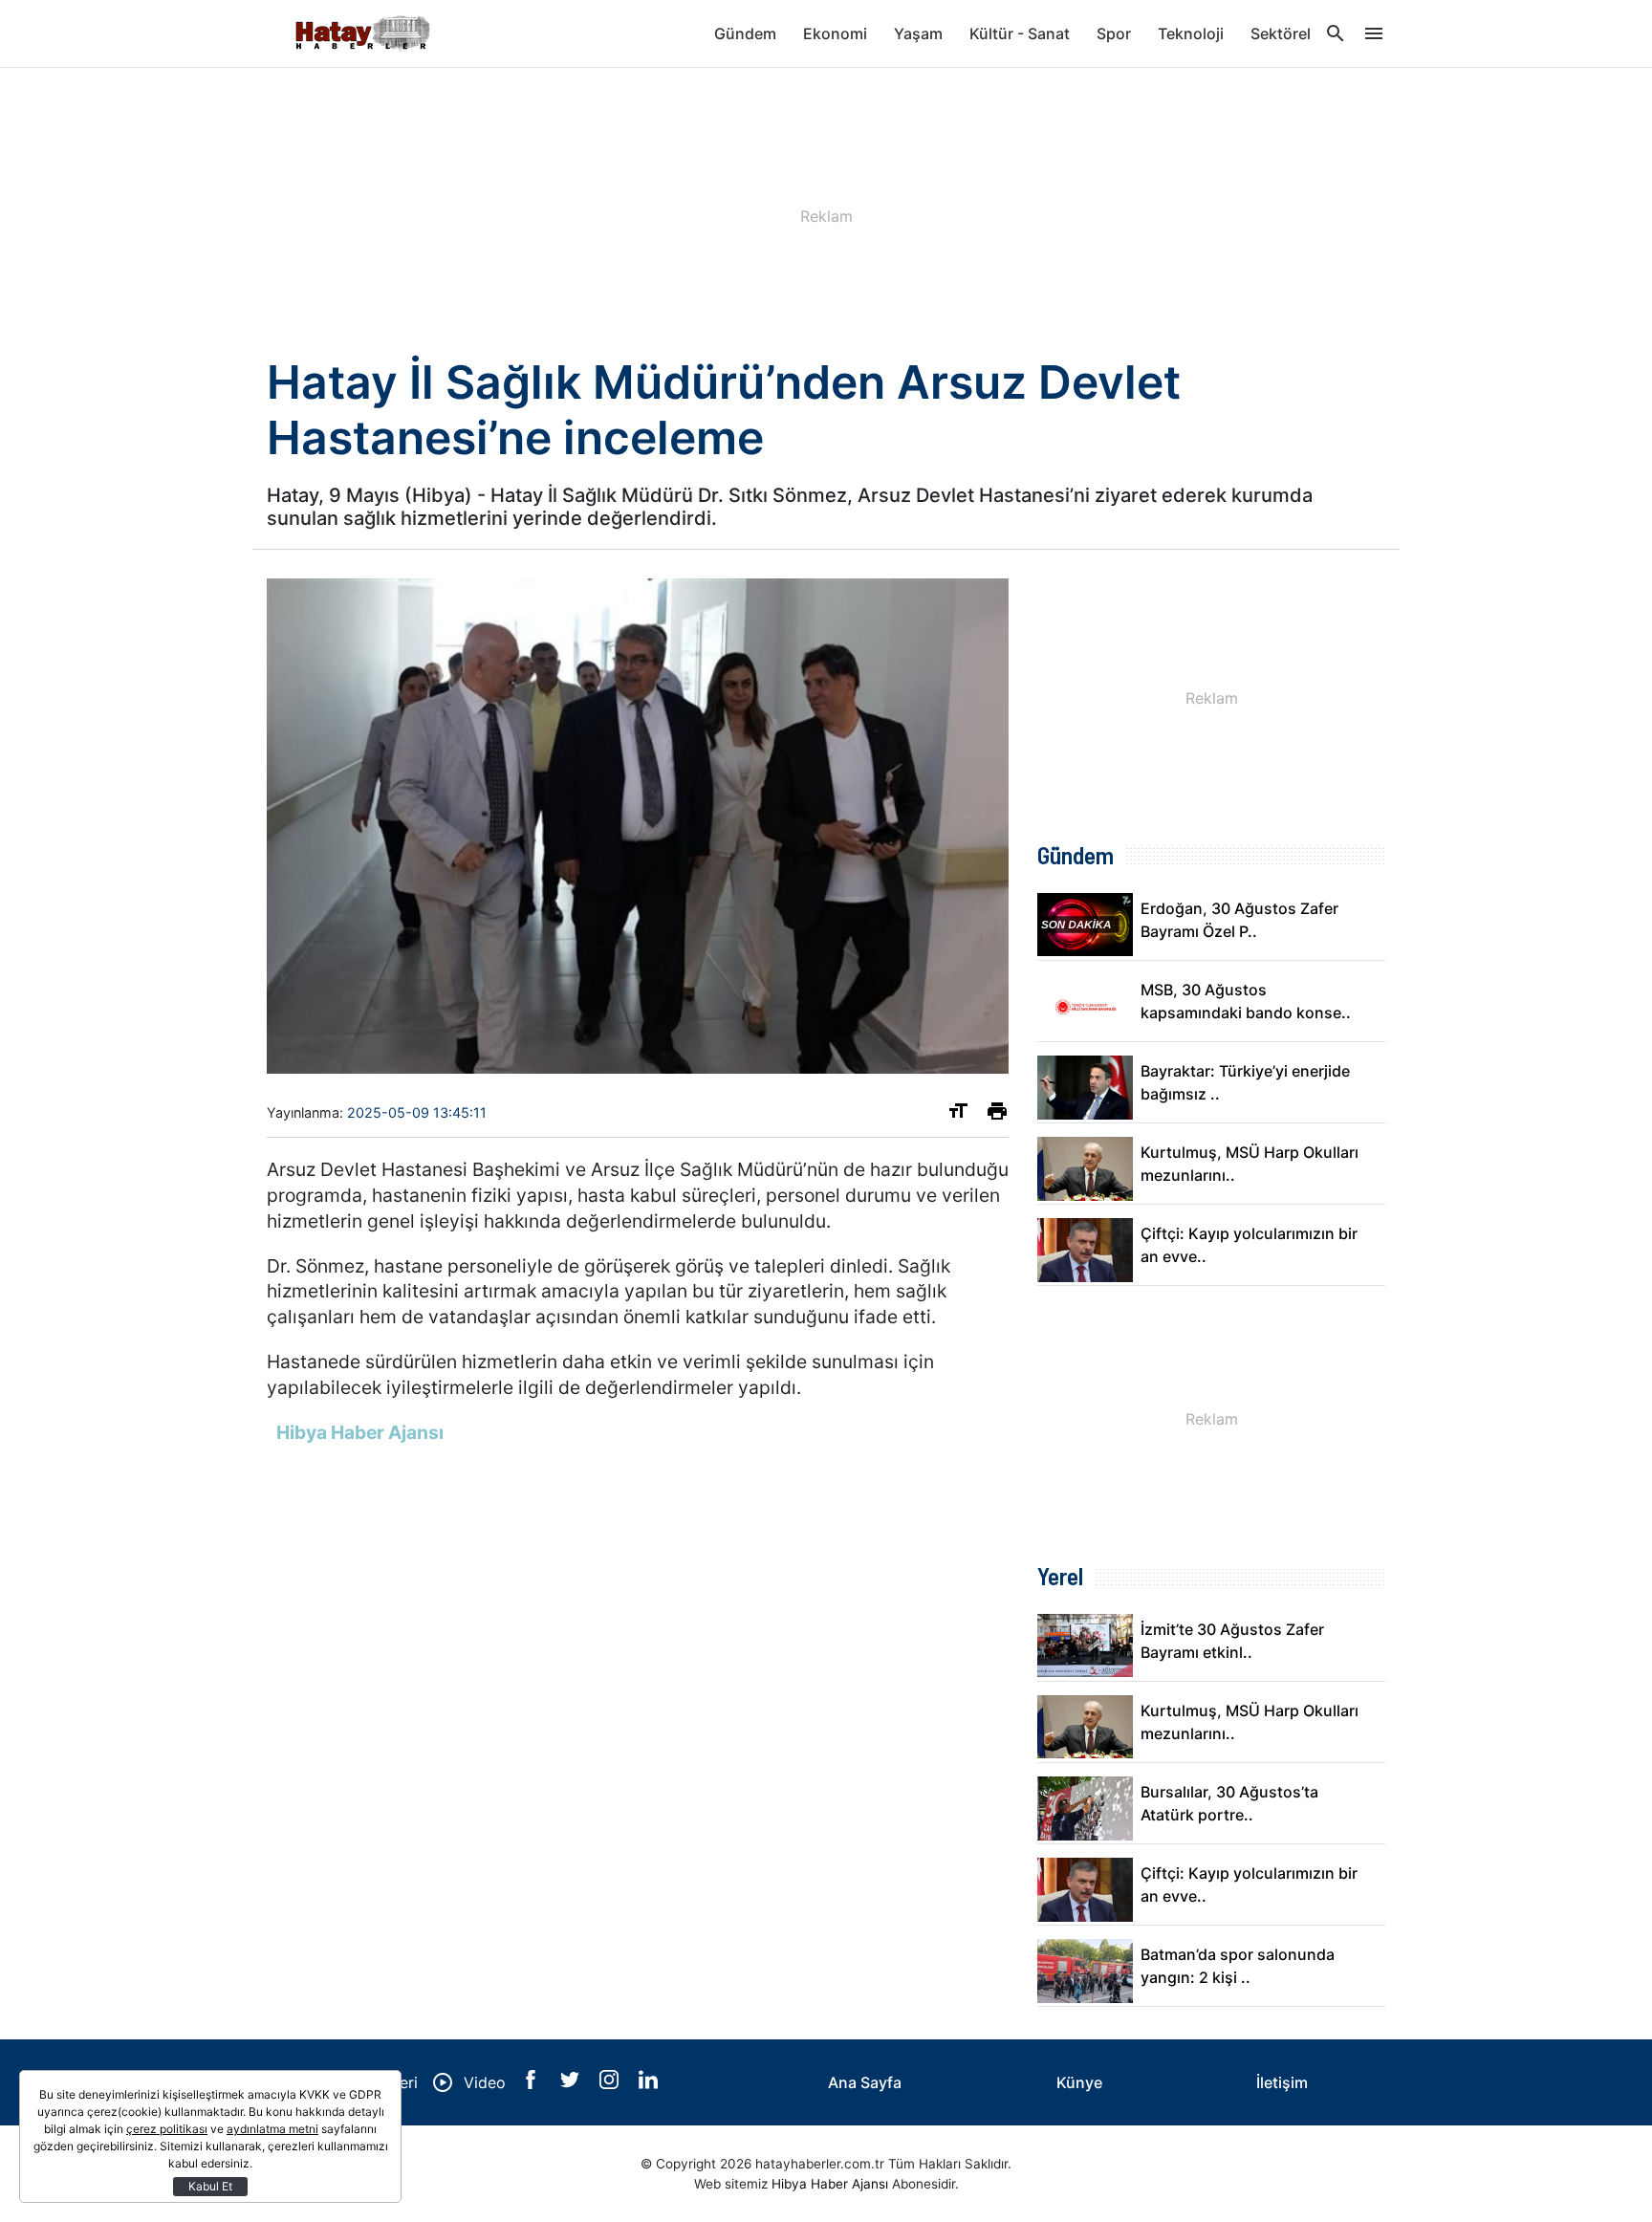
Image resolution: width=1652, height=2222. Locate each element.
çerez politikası (167, 2129)
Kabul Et (210, 2186)
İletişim (1282, 2082)
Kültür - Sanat (1020, 33)
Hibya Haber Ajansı (830, 2184)
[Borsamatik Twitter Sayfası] (572, 2083)
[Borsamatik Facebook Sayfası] (533, 2083)
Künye (1079, 2082)
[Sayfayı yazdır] (997, 1115)
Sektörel (1281, 33)
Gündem (745, 33)
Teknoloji (1191, 33)
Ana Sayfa (865, 2082)
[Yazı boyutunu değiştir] (958, 1115)
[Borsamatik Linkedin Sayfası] (648, 2083)
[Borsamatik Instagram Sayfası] (611, 2083)
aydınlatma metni (272, 2129)
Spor (1114, 33)
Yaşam (918, 33)
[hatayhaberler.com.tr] (362, 33)
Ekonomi (835, 33)
